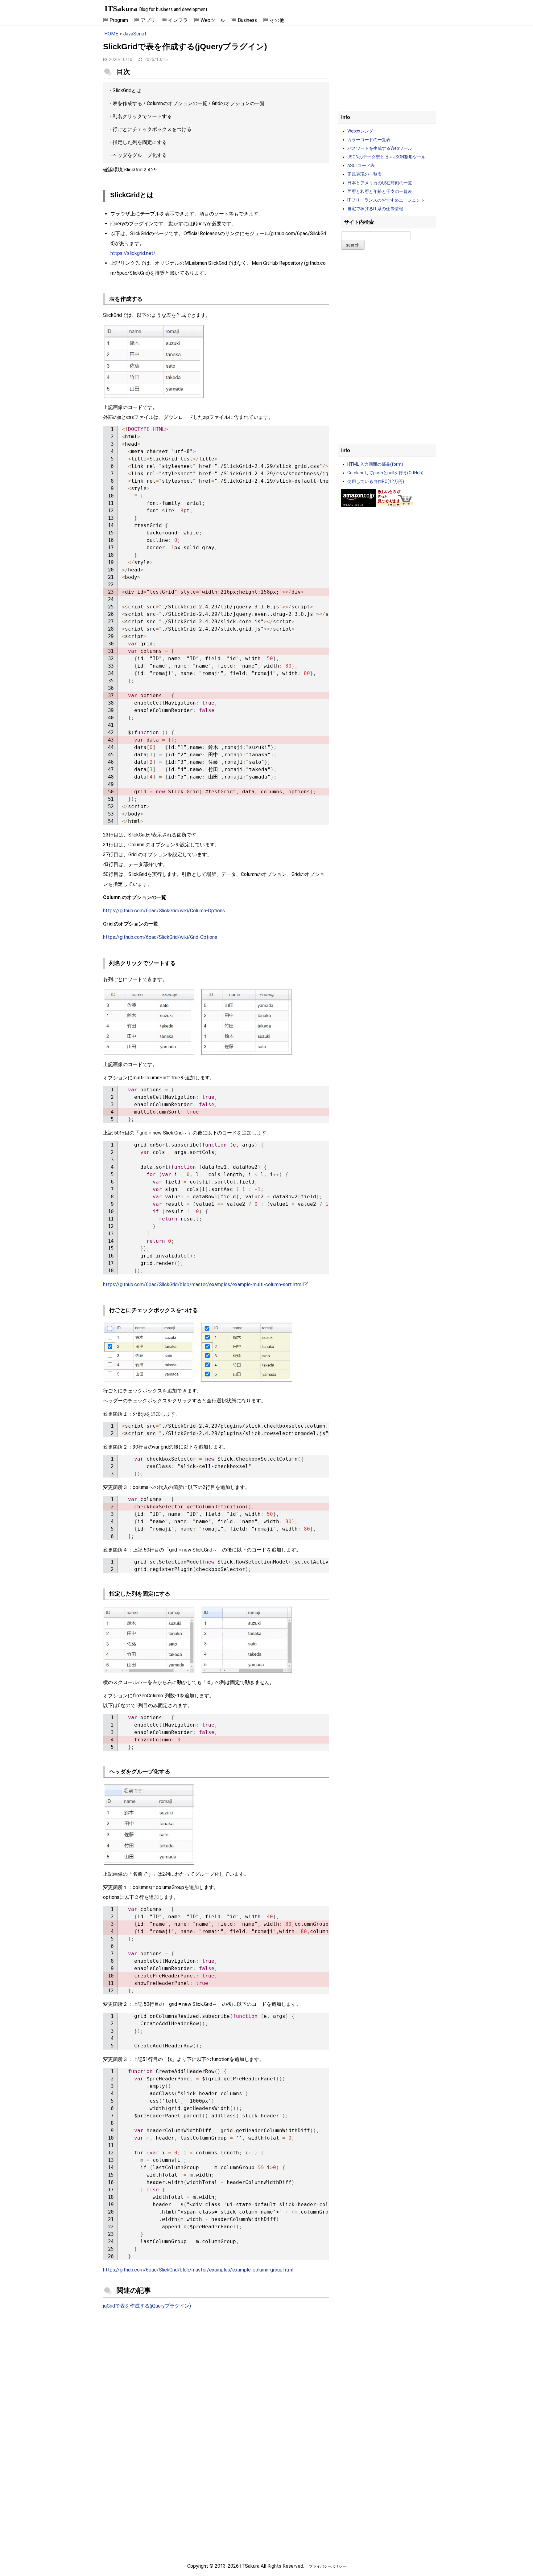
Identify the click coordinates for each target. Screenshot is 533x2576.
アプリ (148, 20)
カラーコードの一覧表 (369, 140)
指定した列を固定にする (140, 142)
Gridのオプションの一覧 (238, 103)
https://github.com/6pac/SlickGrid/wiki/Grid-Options (160, 937)
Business (247, 20)
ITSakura (121, 8)
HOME (111, 34)
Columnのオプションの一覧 (177, 103)
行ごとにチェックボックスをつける (152, 129)
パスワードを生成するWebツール (380, 148)
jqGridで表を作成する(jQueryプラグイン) (147, 2306)
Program (119, 20)
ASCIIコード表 (361, 166)
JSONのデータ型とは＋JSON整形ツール (386, 157)
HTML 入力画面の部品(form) (375, 464)
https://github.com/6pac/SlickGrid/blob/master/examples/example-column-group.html (198, 2270)
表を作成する (127, 103)
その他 (277, 20)
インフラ (178, 20)
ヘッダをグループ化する (140, 155)
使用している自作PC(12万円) (376, 481)
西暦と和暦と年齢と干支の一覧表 (380, 191)
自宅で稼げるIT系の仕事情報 (375, 209)
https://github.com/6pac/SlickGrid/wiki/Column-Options (164, 911)
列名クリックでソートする (142, 116)
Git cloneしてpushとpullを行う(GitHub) (385, 473)
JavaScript (135, 34)
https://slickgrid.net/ (133, 253)
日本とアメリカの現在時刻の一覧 (380, 183)
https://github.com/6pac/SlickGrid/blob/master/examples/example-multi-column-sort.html (203, 1284)
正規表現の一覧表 (365, 174)
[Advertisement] (216, 2365)
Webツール (213, 20)
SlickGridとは (127, 90)
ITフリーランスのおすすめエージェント (386, 200)
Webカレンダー (362, 131)
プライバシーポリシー (328, 2566)
